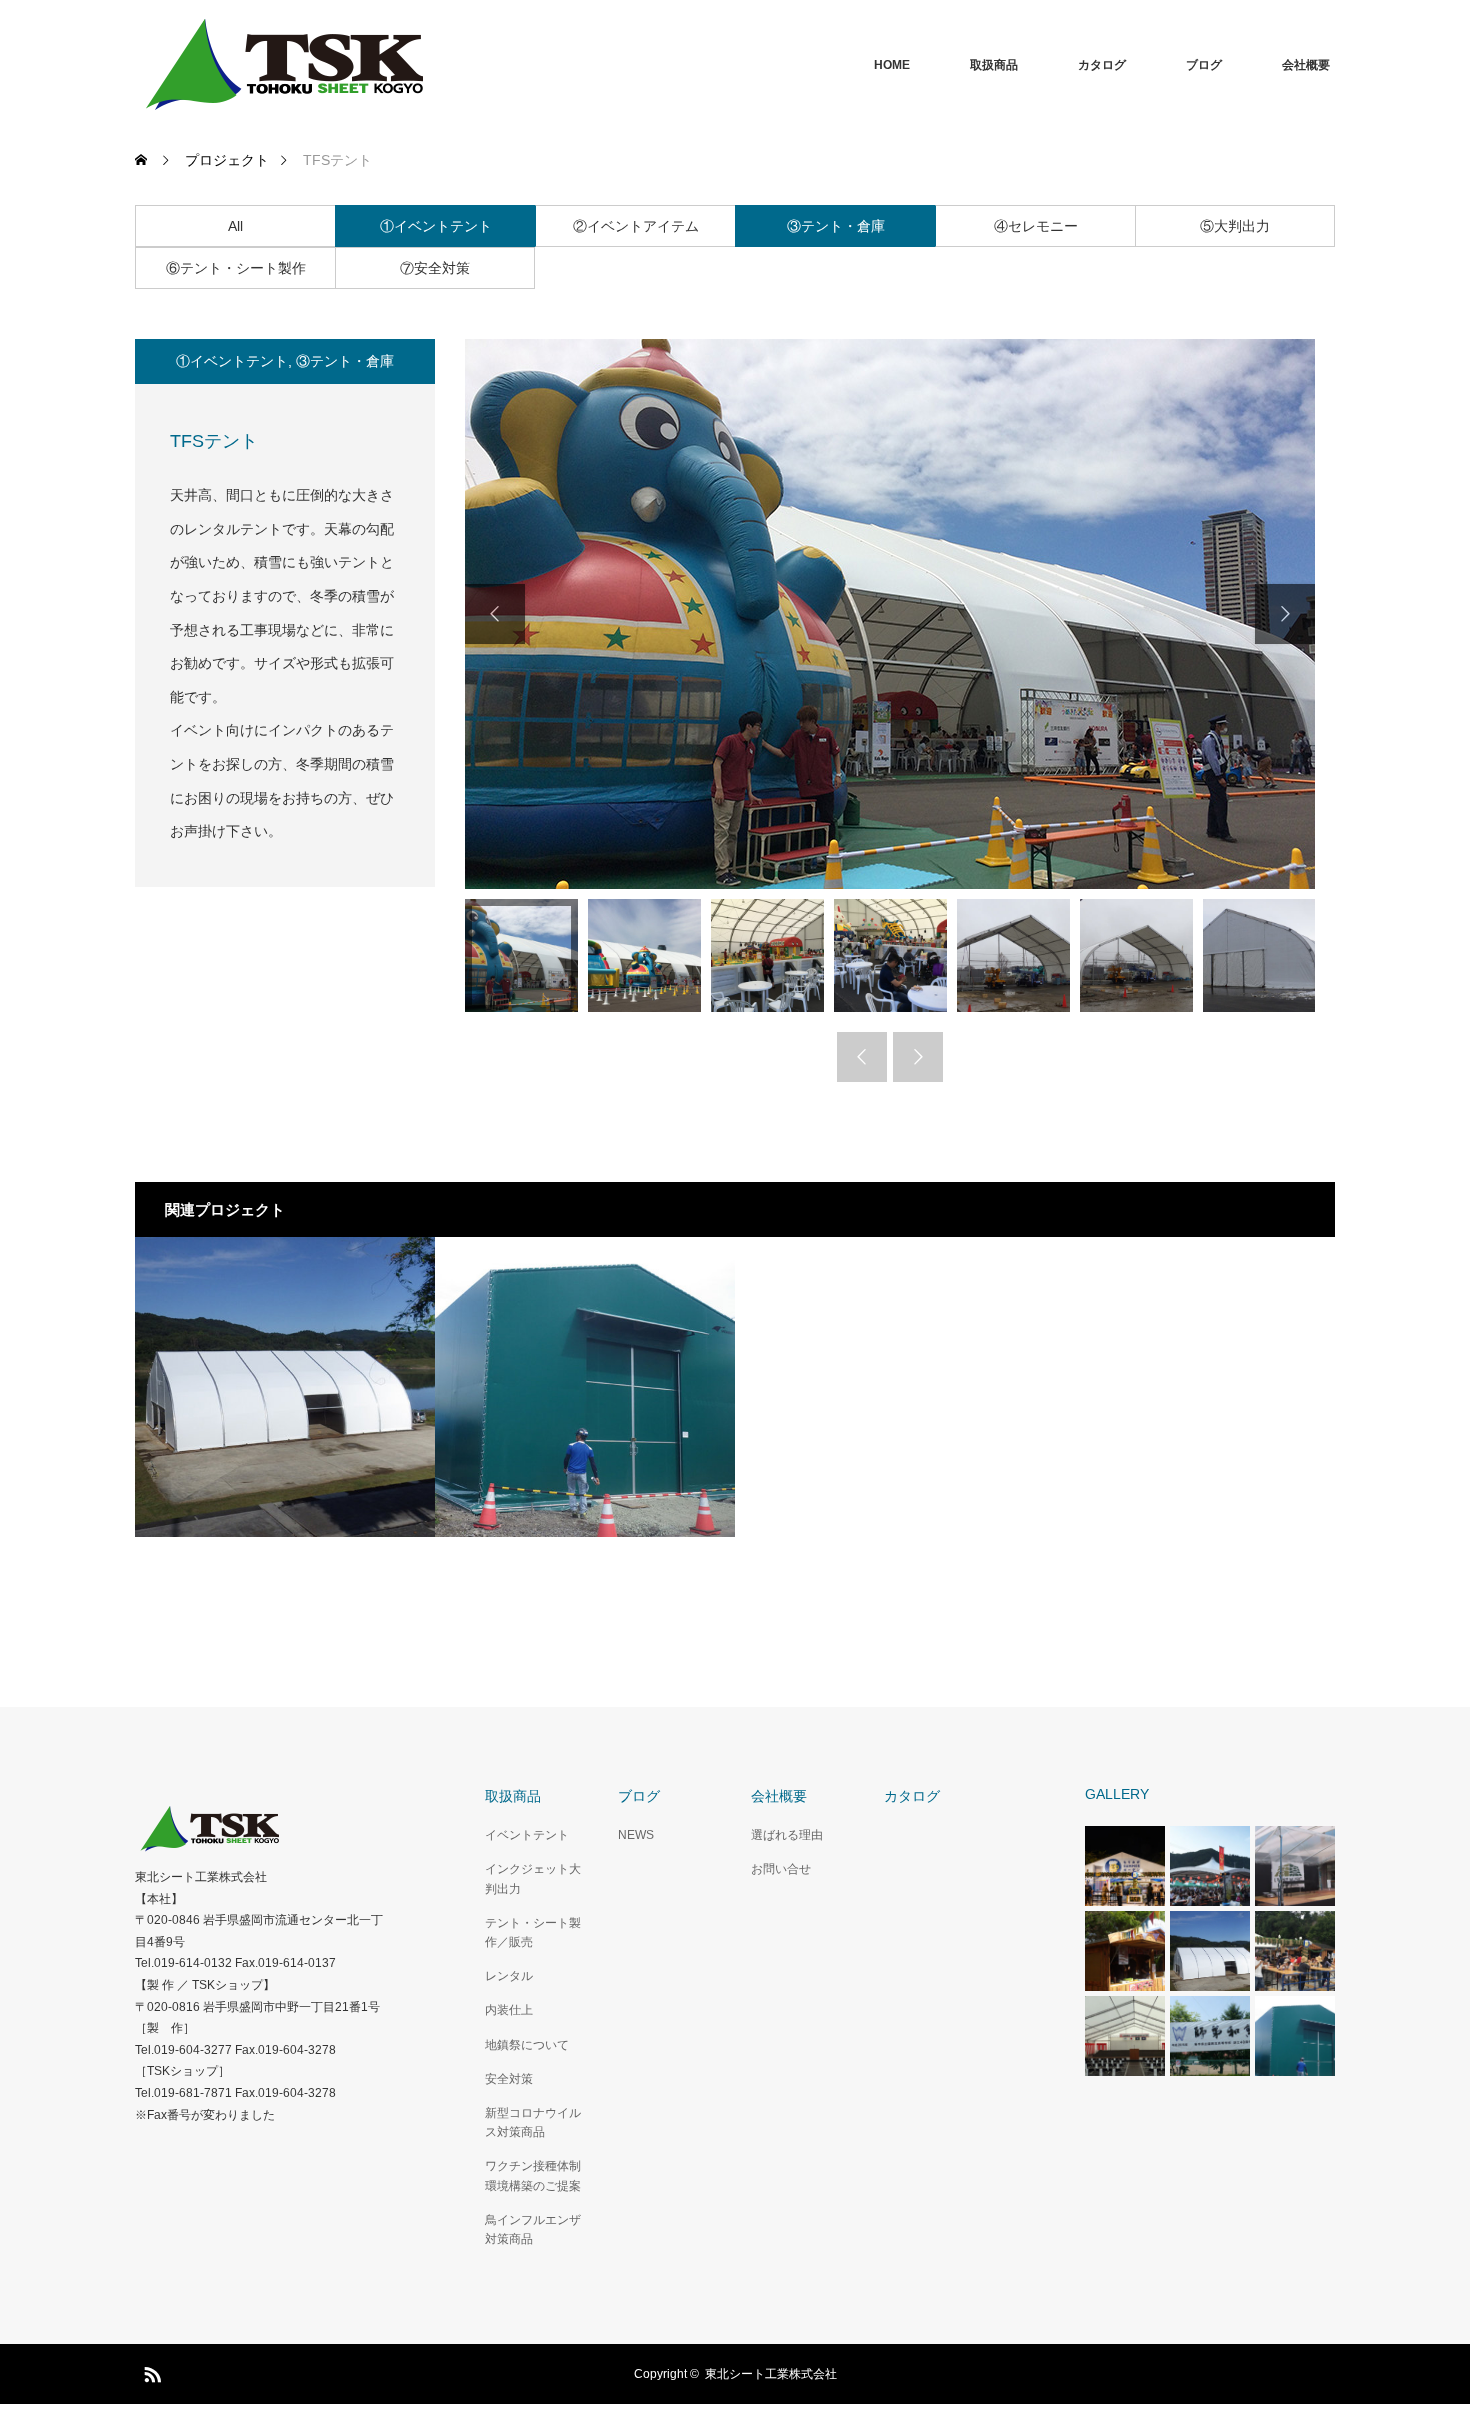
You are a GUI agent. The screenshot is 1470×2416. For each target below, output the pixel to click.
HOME (892, 65)
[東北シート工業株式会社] (285, 65)
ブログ (1204, 65)
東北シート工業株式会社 (771, 2374)
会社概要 (1306, 65)
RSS (150, 2371)
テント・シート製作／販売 (533, 1932)
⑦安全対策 (435, 268)
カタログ (1102, 65)
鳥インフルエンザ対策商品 (533, 2229)
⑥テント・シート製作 (236, 268)
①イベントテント (436, 226)
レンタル (509, 1976)
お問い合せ (781, 1869)
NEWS (636, 1835)
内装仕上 (509, 2010)
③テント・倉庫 (836, 226)
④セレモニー (1036, 226)
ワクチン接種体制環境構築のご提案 (533, 2175)
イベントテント (527, 1835)
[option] (890, 614)
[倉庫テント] (585, 1387)
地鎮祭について (527, 2045)
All (235, 226)
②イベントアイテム (636, 226)
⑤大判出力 (1235, 226)
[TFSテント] (285, 1387)
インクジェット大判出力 (533, 1878)
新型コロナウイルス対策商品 (533, 2122)
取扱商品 (994, 65)
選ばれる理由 (787, 1835)
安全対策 (509, 2079)
